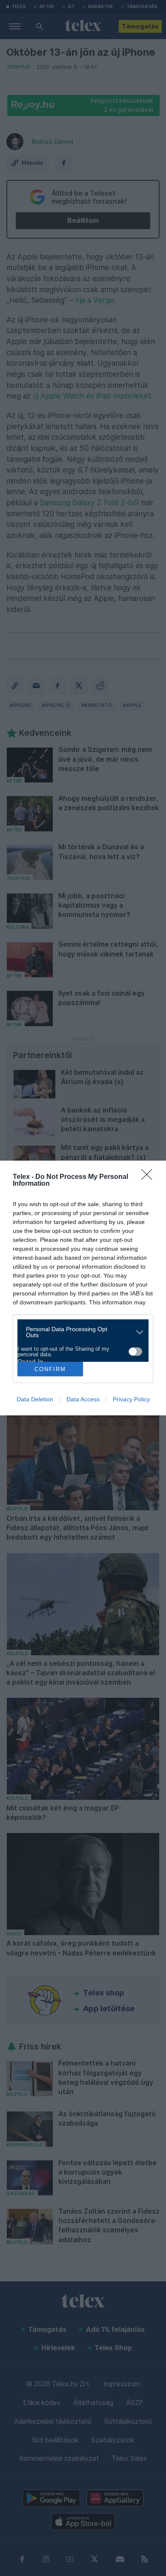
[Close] (149, 1177)
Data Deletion (35, 1399)
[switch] (135, 1352)
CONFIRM (50, 1369)
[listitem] (80, 1332)
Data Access (83, 1399)
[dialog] (83, 1288)
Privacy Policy (131, 1399)
